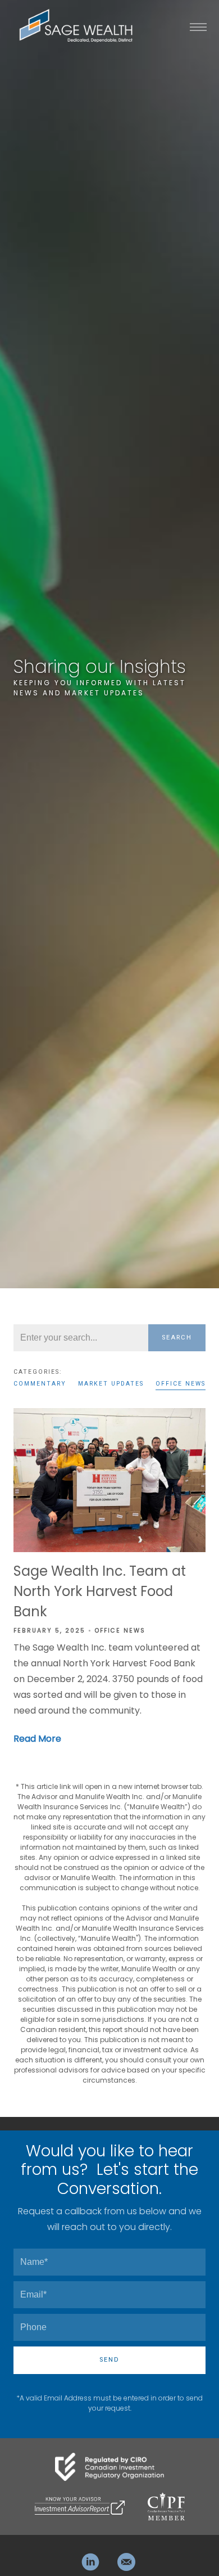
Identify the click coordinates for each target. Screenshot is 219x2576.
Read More (37, 1739)
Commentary (40, 1384)
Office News (181, 1384)
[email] (126, 2562)
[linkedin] (90, 2562)
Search (177, 1338)
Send (109, 2360)
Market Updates (111, 1384)
